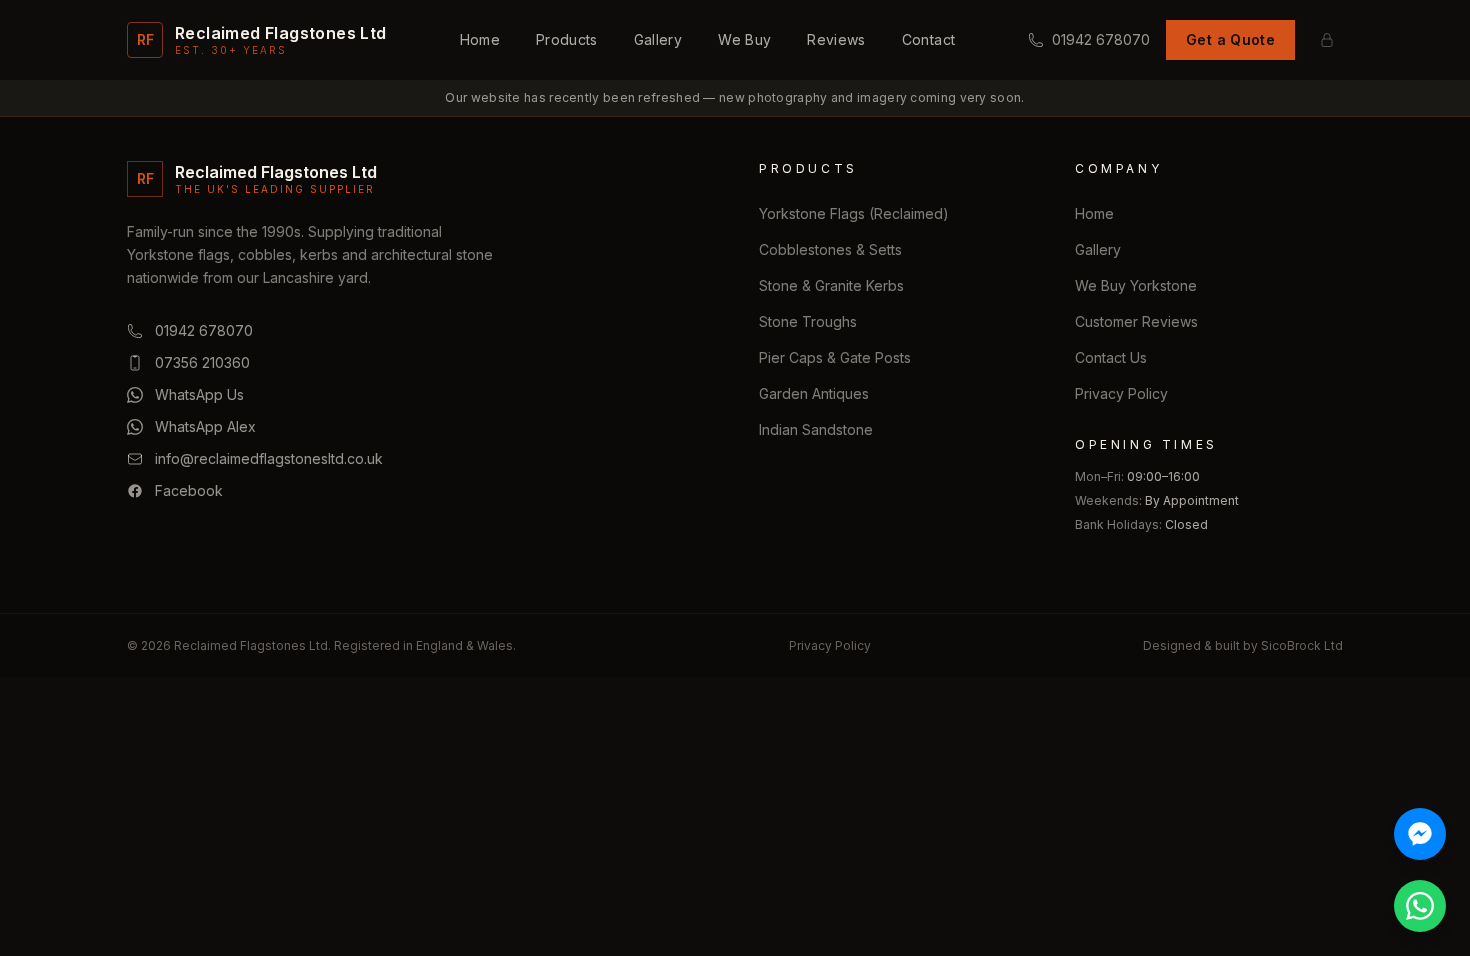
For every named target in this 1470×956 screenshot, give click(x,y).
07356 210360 (202, 362)
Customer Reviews (1136, 321)
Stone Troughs (808, 321)
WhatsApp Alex (205, 426)
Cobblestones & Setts (830, 249)
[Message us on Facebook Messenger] (1420, 834)
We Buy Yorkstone (1136, 285)
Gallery (658, 39)
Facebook (189, 490)
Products (567, 39)
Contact (928, 39)
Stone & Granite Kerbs (831, 285)
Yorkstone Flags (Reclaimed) (854, 213)
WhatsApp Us (199, 394)
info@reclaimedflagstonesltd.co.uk (269, 458)
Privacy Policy (1121, 393)
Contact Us (1111, 357)
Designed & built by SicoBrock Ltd (1243, 645)
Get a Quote (1230, 39)
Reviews (836, 39)
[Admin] (1327, 40)
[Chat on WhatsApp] (1420, 906)
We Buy (744, 39)
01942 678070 (1101, 39)
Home (480, 39)
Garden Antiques (814, 393)
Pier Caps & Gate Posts (835, 357)
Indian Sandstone (816, 429)
